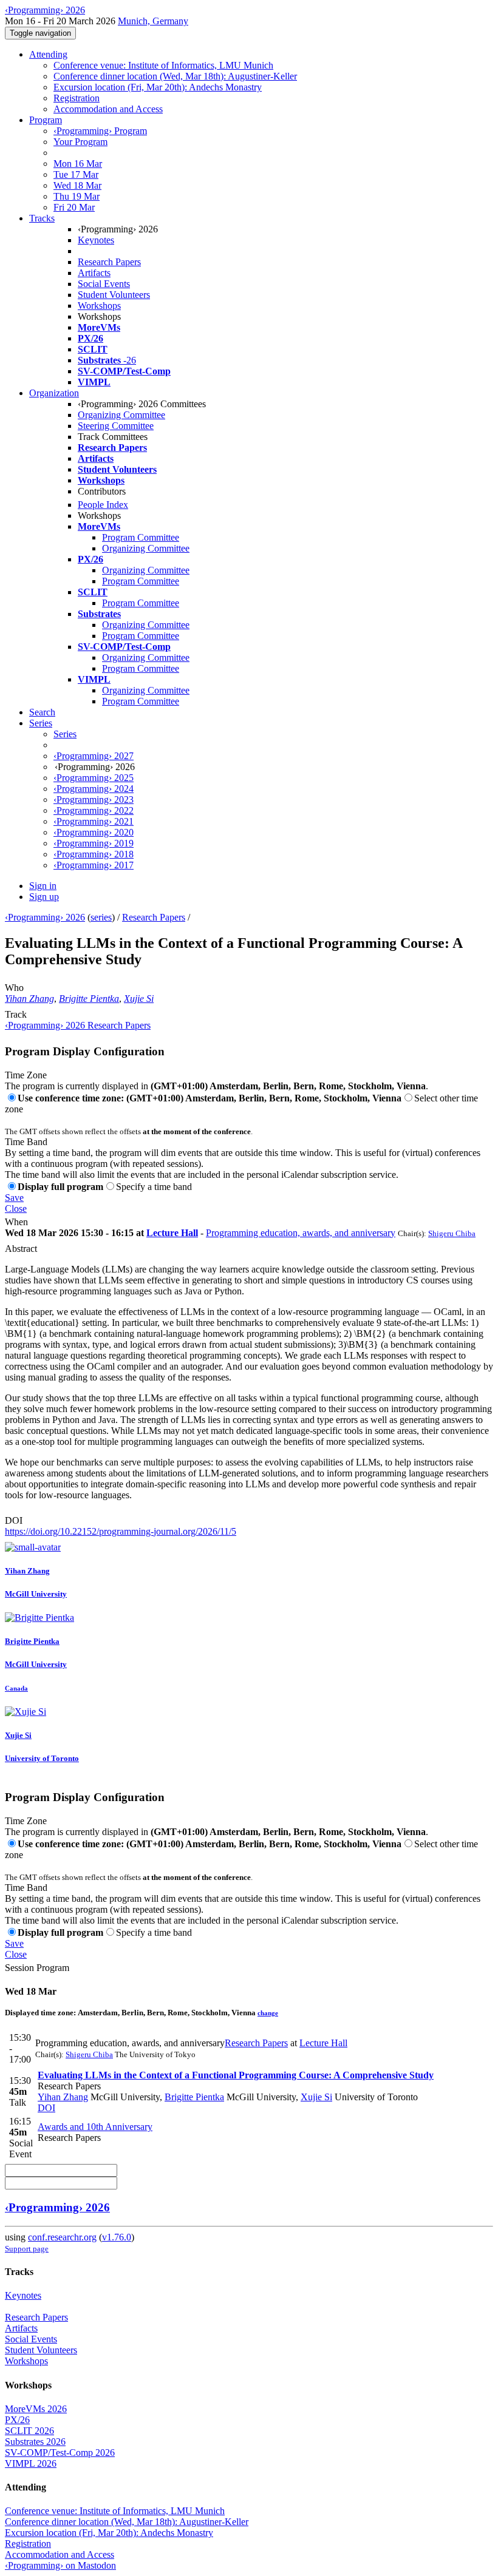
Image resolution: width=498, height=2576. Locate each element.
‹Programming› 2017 (94, 865)
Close (16, 1209)
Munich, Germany (153, 21)
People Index (103, 505)
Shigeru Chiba (452, 1233)
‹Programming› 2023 (94, 800)
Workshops (99, 306)
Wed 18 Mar (77, 185)
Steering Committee (116, 426)
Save (14, 1198)
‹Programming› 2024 (94, 789)
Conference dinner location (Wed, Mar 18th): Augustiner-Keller (175, 76)
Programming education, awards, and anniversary (301, 1233)
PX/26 (17, 2420)
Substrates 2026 (35, 2442)
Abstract (21, 1249)
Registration (77, 98)
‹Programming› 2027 (94, 756)
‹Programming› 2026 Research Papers (78, 1025)
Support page (27, 2249)
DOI (14, 1520)
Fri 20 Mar (74, 207)
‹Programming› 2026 (45, 917)
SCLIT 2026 (29, 2431)
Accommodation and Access (108, 109)
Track (16, 1014)
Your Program (80, 142)
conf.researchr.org (62, 2237)
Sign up (44, 897)
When (16, 1222)
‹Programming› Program (100, 131)
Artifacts (94, 273)
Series (65, 734)
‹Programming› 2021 (94, 821)
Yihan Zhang (29, 999)
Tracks (42, 218)
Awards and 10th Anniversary (95, 2127)
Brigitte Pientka (89, 999)
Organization (54, 393)
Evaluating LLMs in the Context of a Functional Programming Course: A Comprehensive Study (236, 2075)
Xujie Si (139, 999)
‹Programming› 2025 (94, 778)
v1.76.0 (117, 2237)
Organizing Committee (121, 415)
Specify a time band (154, 1187)
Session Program (37, 1968)
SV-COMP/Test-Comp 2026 (60, 2453)
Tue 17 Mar (76, 174)
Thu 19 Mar (77, 196)
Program (46, 120)
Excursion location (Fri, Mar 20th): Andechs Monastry (158, 87)
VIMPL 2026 (31, 2463)
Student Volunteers (114, 295)
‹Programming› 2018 (94, 854)
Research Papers (109, 262)
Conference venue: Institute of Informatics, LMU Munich (163, 65)
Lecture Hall (172, 1233)
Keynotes (96, 240)
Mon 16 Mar (78, 164)
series (101, 917)
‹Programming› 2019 (94, 843)
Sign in (43, 886)
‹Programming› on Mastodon (60, 2565)
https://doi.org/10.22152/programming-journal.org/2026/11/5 (121, 1531)
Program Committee (141, 537)
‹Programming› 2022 (94, 810)
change (268, 2013)
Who (14, 988)
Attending (48, 54)
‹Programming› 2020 (94, 832)
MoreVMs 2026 (36, 2409)
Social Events (104, 284)
